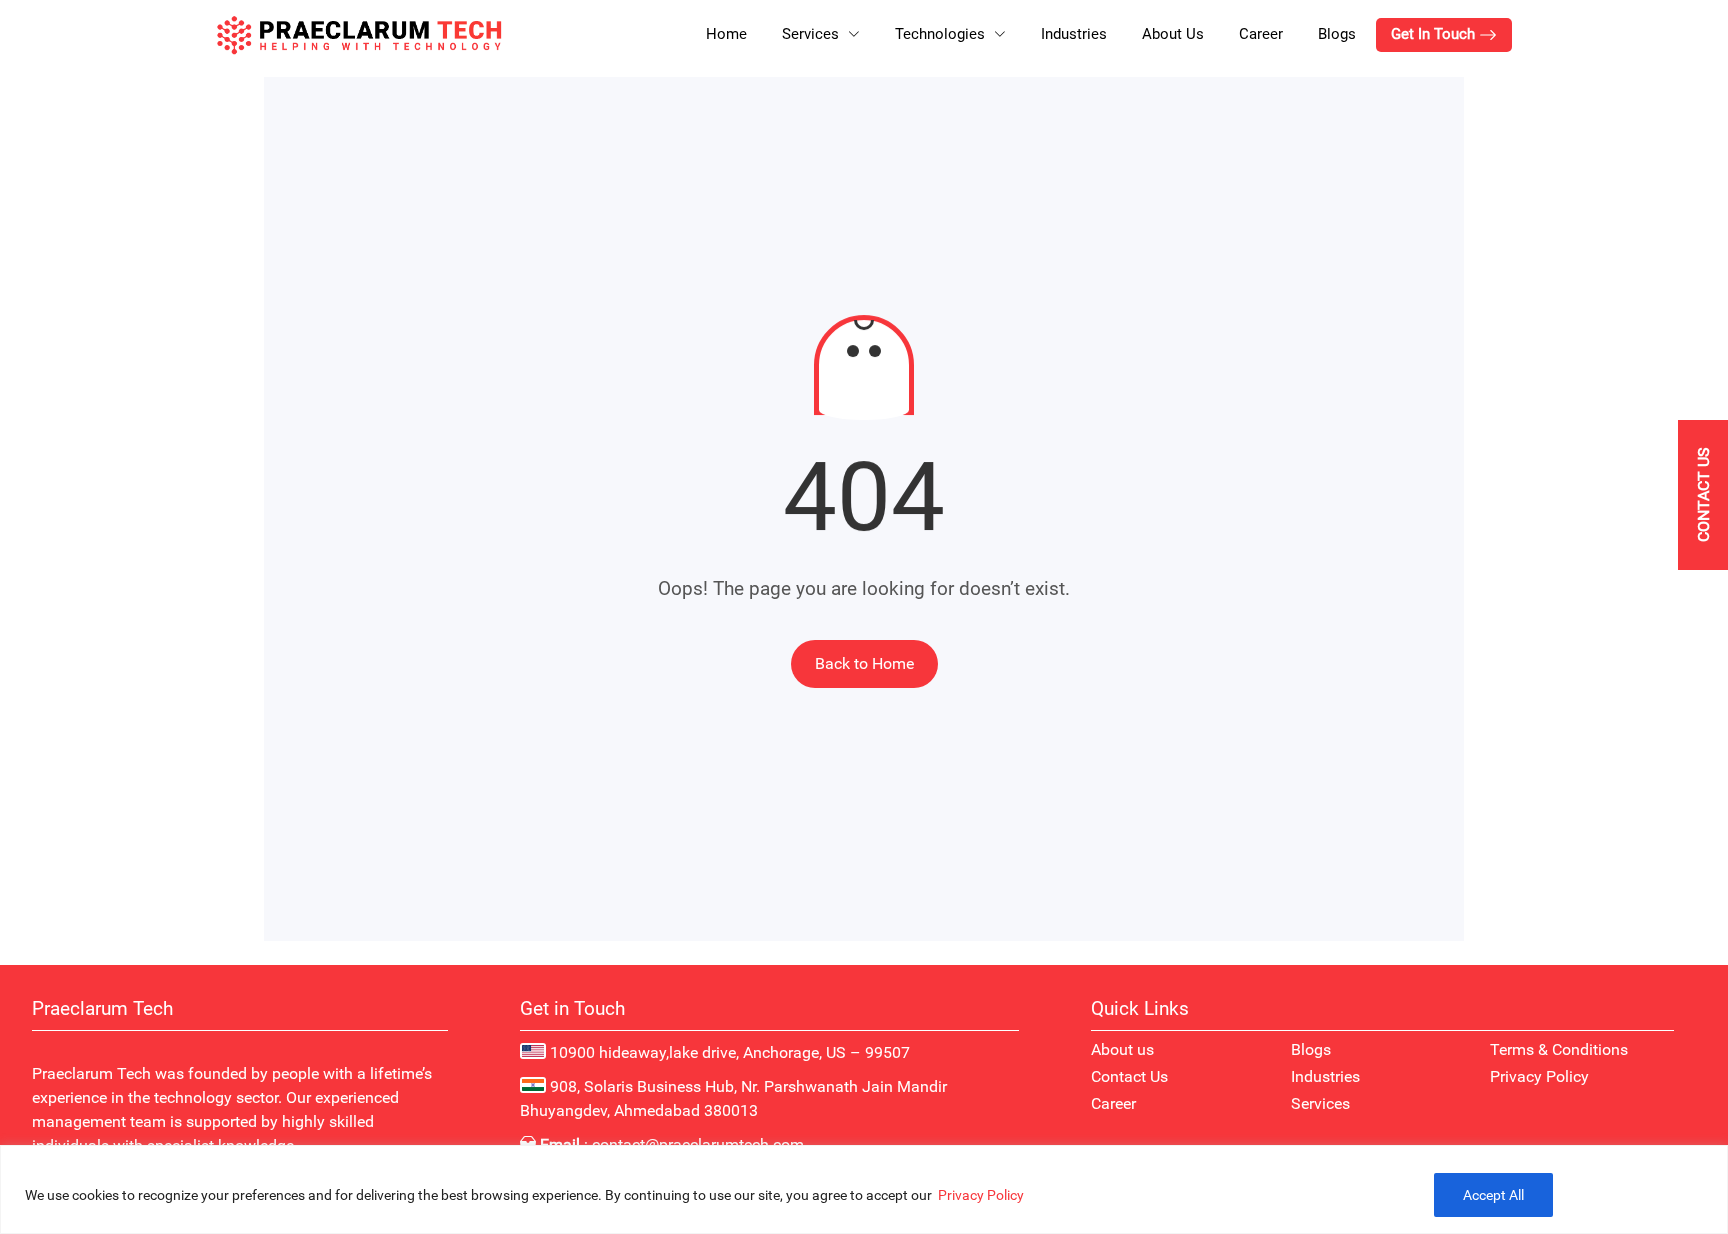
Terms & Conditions (1559, 1049)
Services (1320, 1103)
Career (1261, 34)
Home (726, 34)
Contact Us (1129, 1076)
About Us (1173, 34)
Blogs (1337, 34)
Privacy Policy (981, 1195)
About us (1122, 1049)
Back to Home (864, 663)
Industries (1074, 34)
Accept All (1493, 1195)
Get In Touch (1435, 34)
